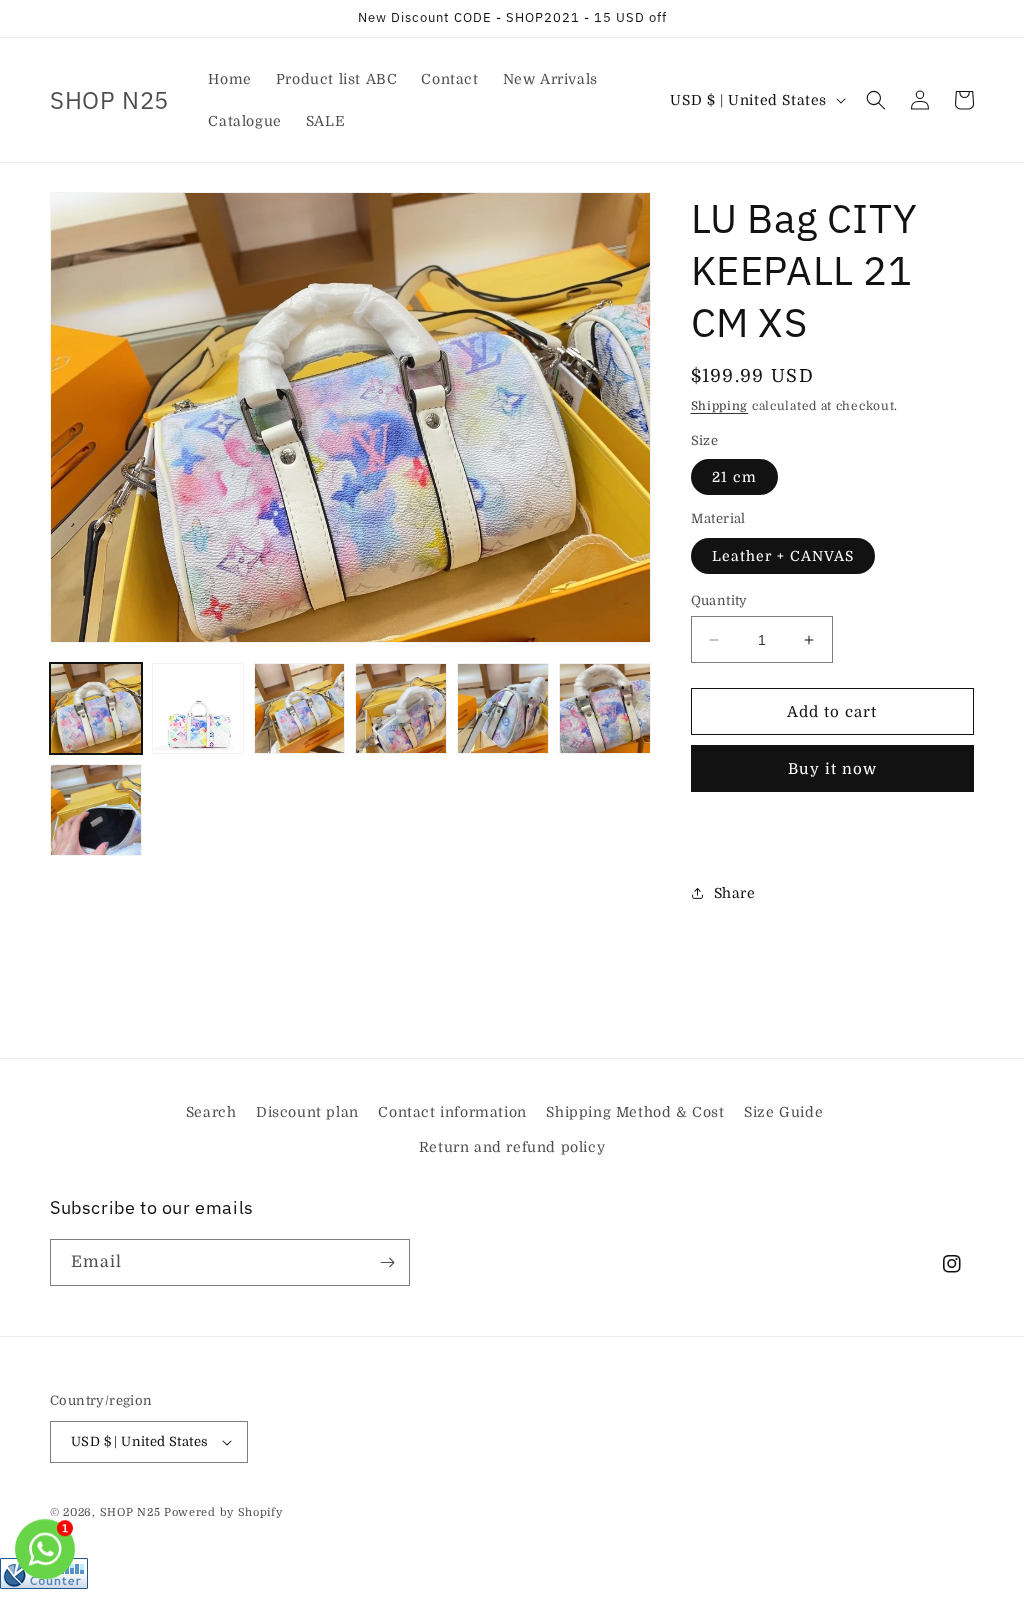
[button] (876, 100)
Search (211, 1112)
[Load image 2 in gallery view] (198, 709)
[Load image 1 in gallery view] (96, 709)
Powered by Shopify (223, 1512)
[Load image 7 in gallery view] (96, 810)
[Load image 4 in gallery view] (401, 709)
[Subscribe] (387, 1262)
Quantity (719, 600)
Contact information (452, 1112)
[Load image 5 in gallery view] (503, 709)
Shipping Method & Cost (635, 1112)
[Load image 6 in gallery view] (605, 709)
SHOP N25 (130, 1512)
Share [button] (735, 893)
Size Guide (783, 1112)
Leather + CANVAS (783, 556)
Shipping (720, 406)
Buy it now (832, 769)
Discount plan (307, 1112)
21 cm (734, 477)
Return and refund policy (512, 1147)
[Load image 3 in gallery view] (300, 709)
